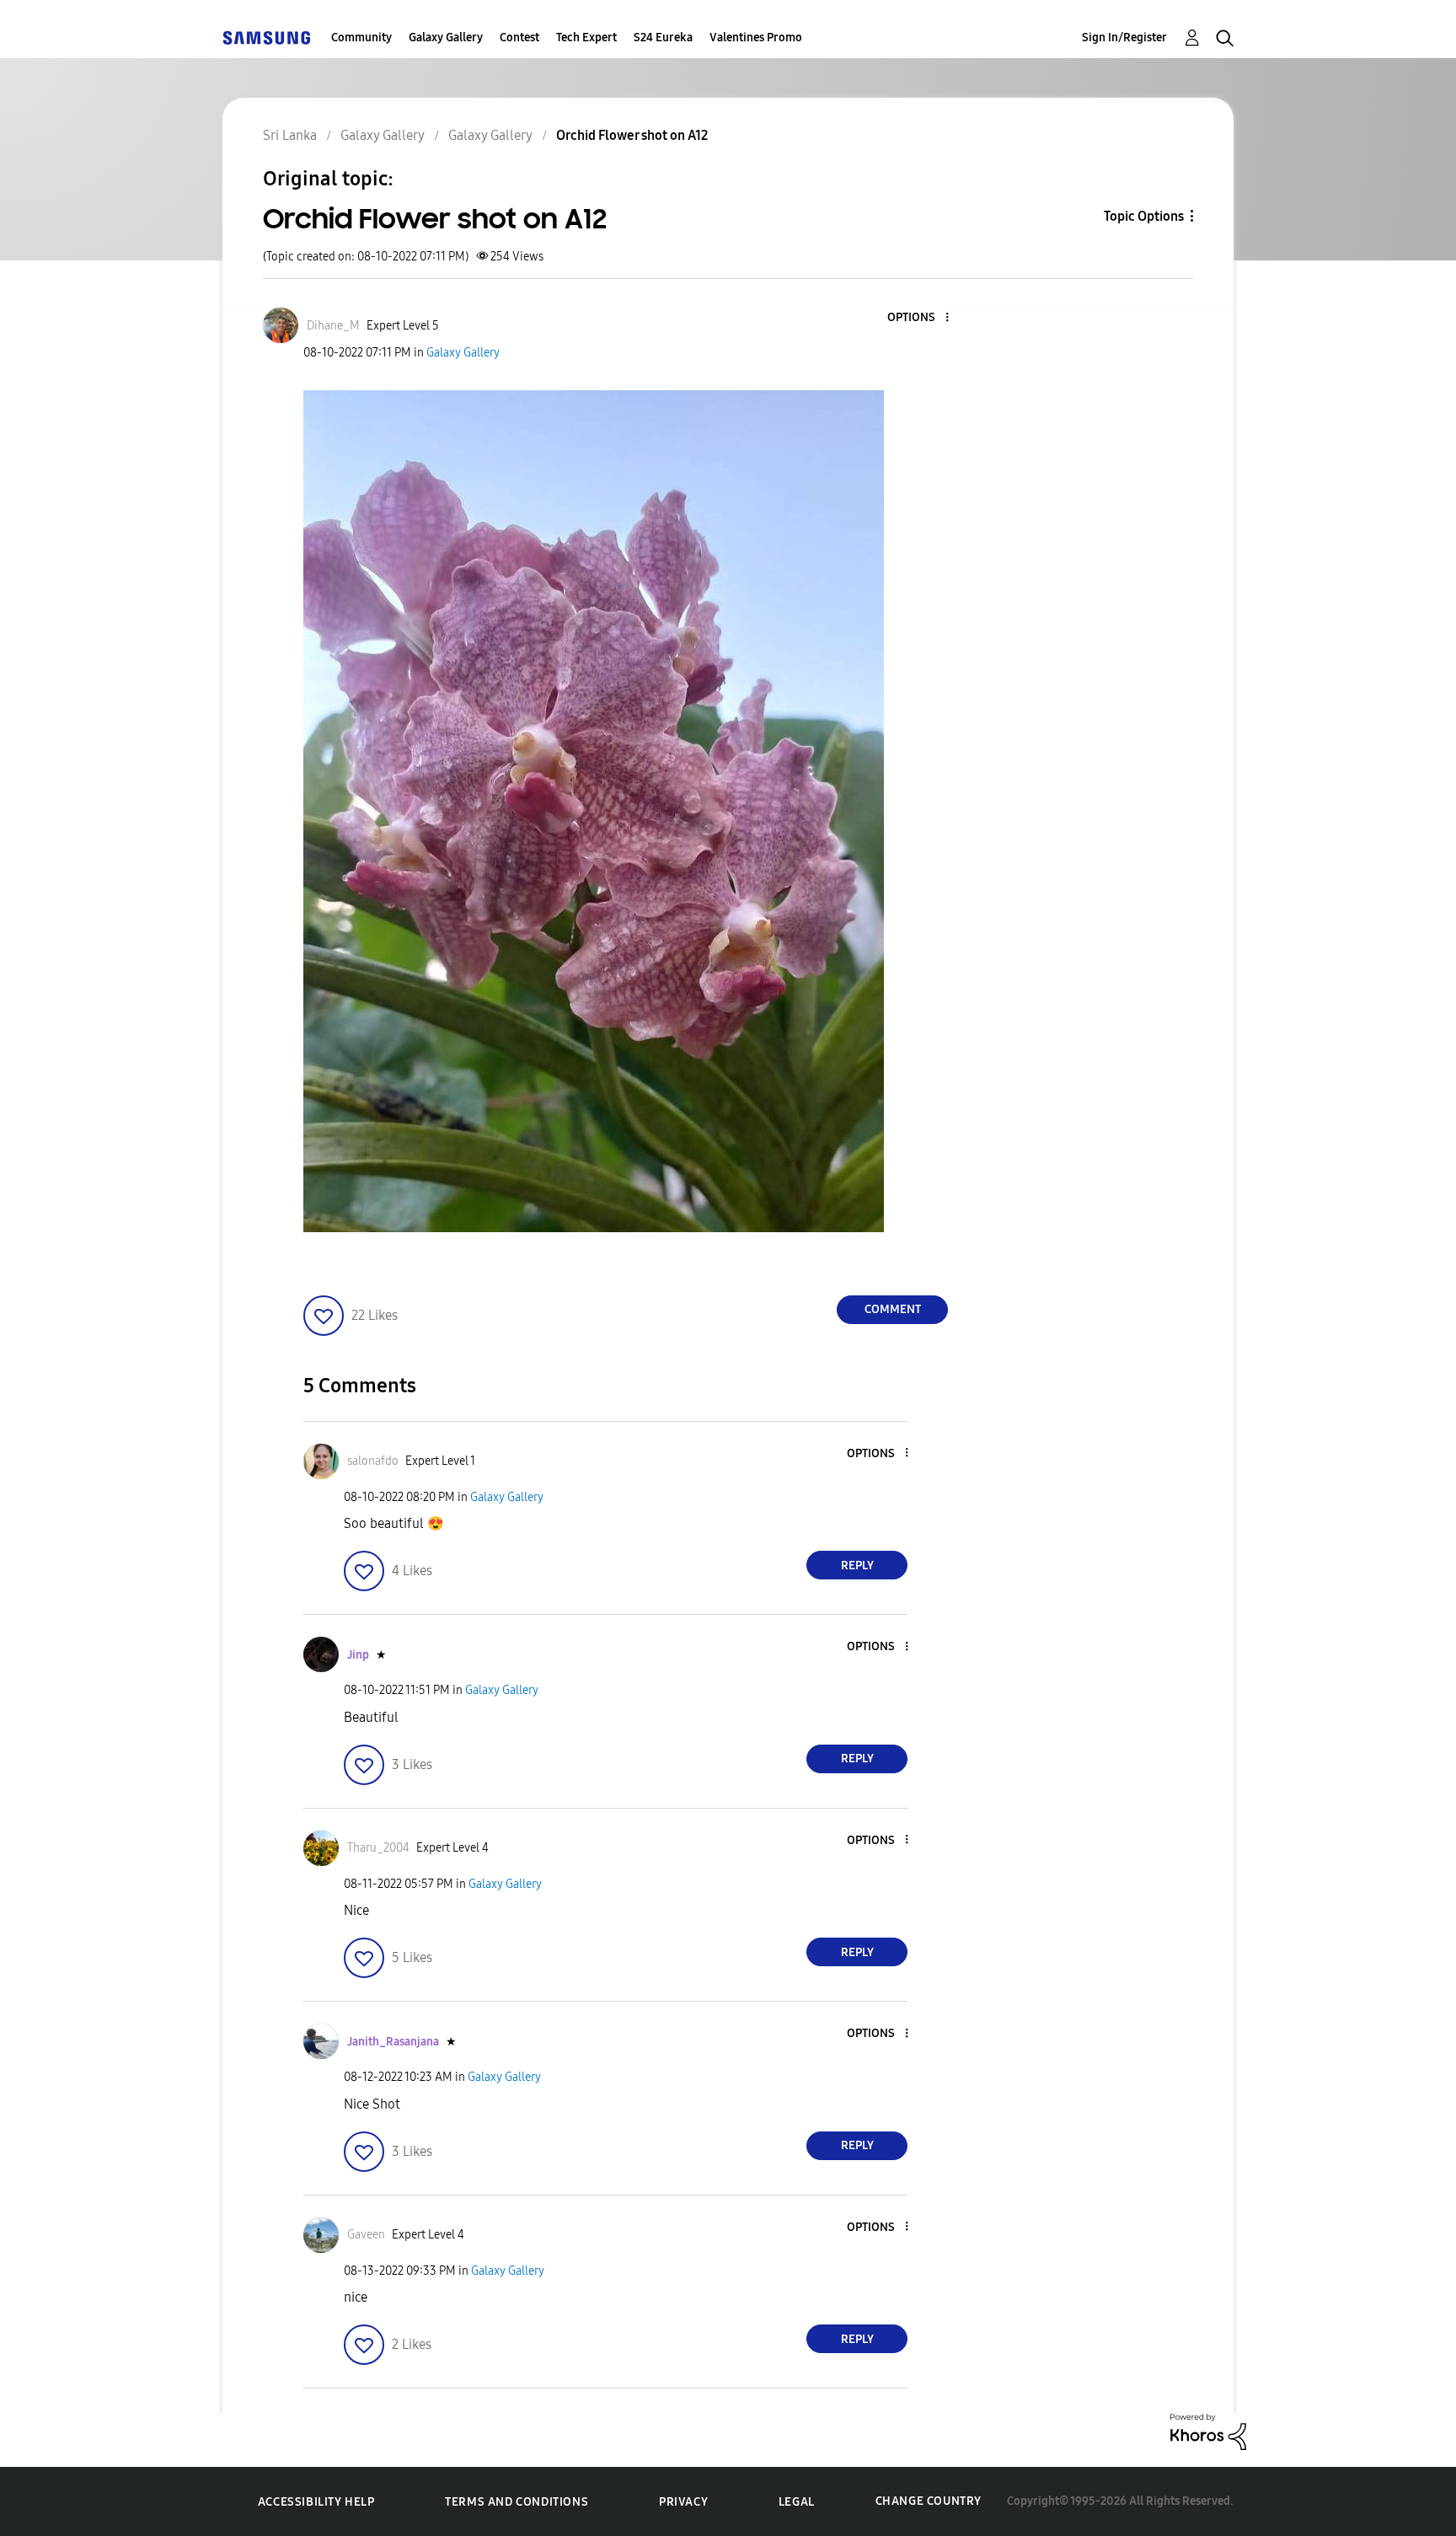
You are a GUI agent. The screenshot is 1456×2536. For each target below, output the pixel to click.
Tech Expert (586, 38)
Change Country (929, 2501)
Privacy (683, 2502)
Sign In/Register (1124, 38)
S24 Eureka (663, 38)
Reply (857, 1566)
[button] (919, 318)
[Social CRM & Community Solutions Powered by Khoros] (1208, 2431)
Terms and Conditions (517, 2502)
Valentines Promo (756, 38)
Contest (519, 38)
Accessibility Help (316, 2502)
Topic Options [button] (1144, 216)
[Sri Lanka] (266, 38)
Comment (893, 1309)
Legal (797, 2502)
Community (361, 38)
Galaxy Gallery (446, 38)
